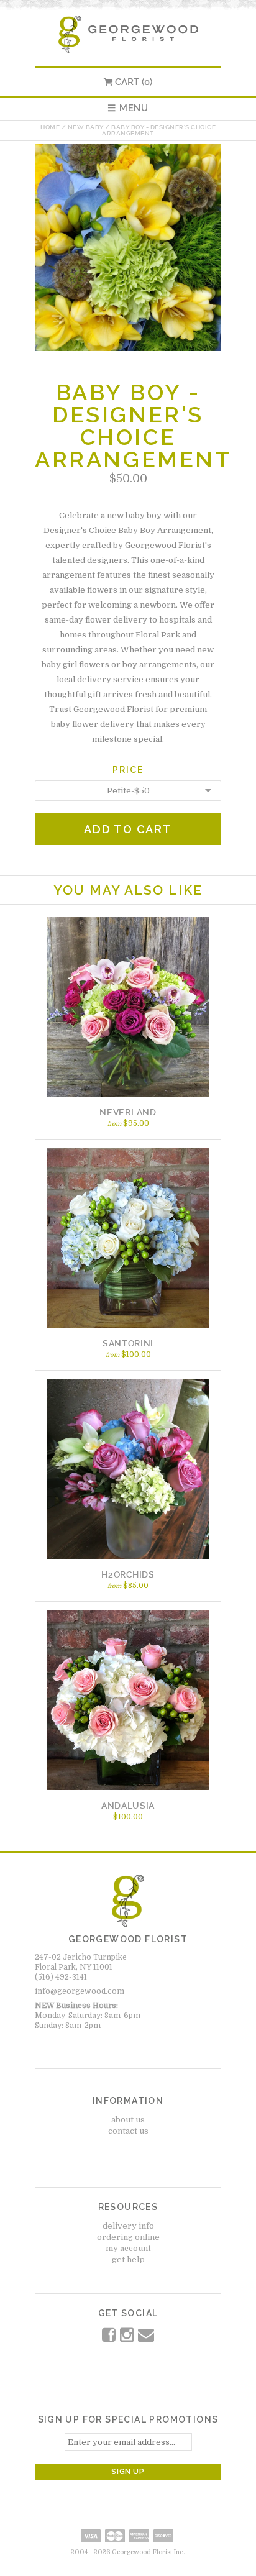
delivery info (128, 2226)
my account (128, 2248)
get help (128, 2259)
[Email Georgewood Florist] (146, 2338)
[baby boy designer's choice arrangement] (128, 348)
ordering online (128, 2237)
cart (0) (134, 82)
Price (128, 770)
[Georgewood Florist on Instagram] (128, 2338)
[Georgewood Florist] (128, 50)
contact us (128, 2131)
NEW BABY (86, 127)
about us (128, 2120)
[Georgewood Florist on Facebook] (110, 2338)
